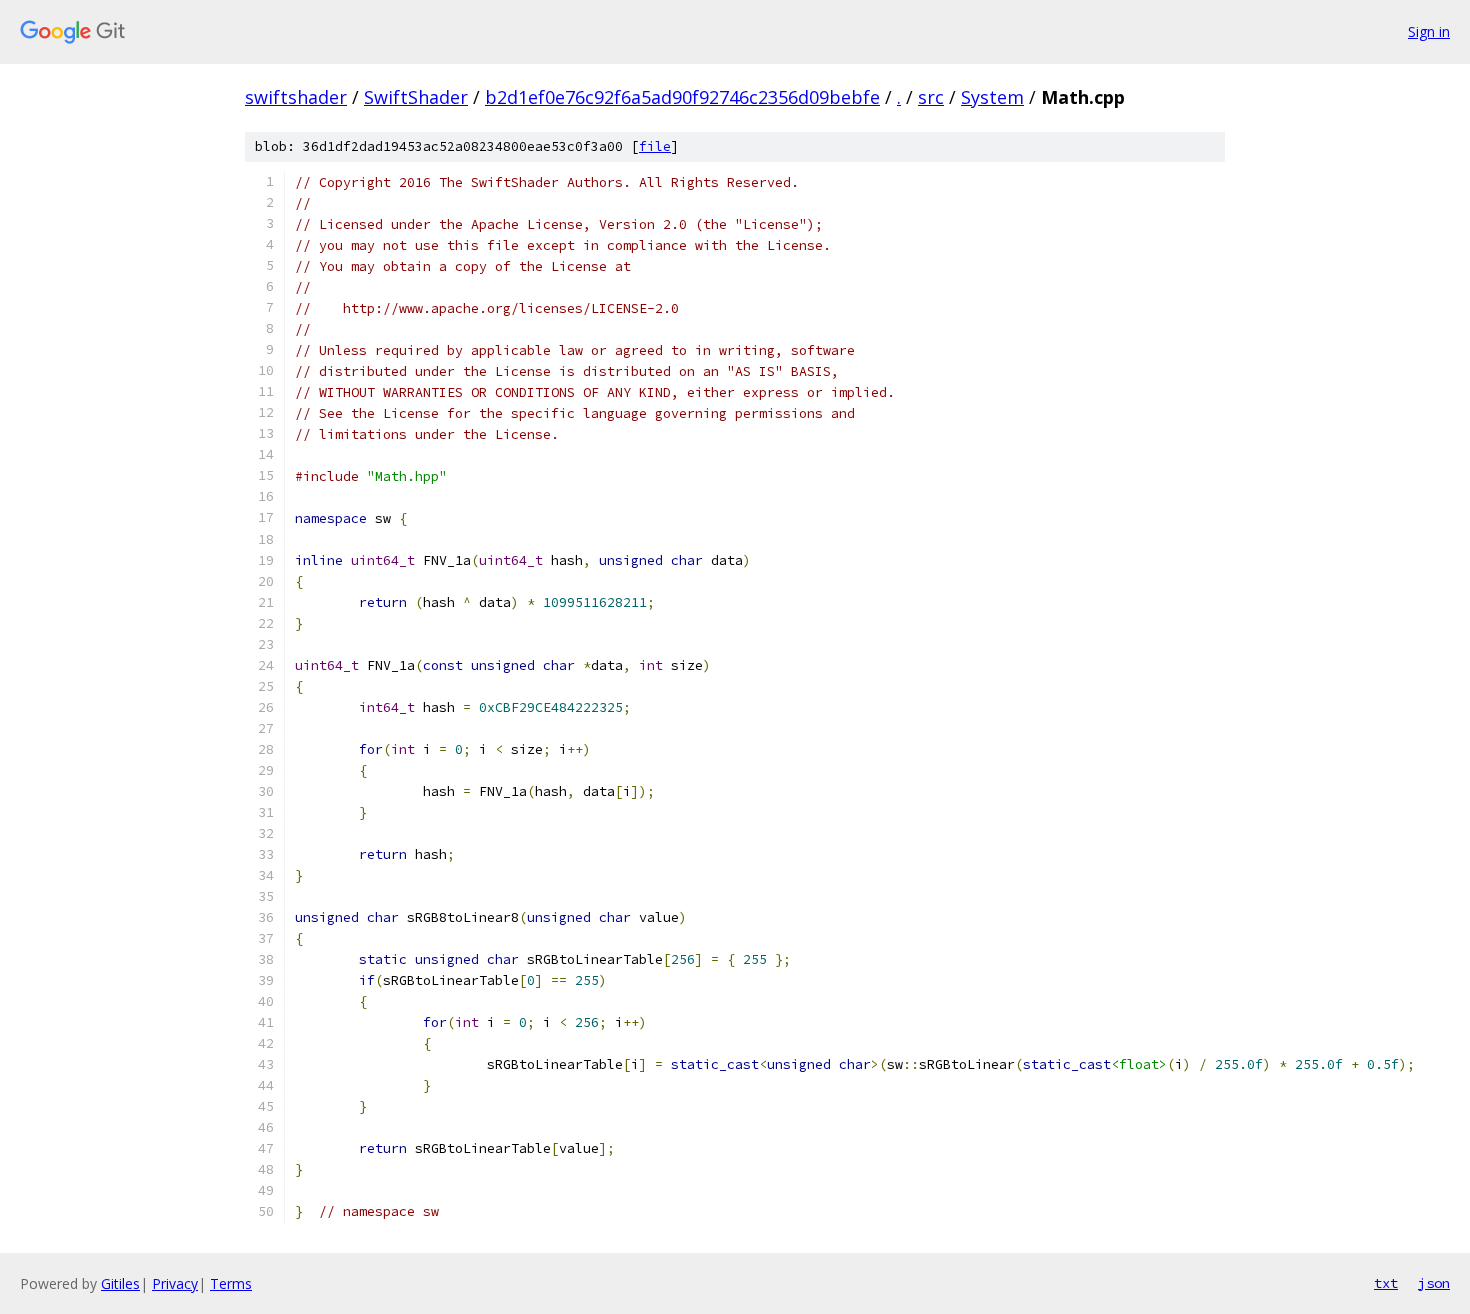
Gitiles (120, 1283)
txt (1386, 1283)
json (1434, 1283)
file (655, 146)
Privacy (175, 1283)
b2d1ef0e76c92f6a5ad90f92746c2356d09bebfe (682, 97)
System (992, 97)
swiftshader (296, 97)
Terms (231, 1283)
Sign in (1429, 31)
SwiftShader (416, 97)
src (931, 97)
